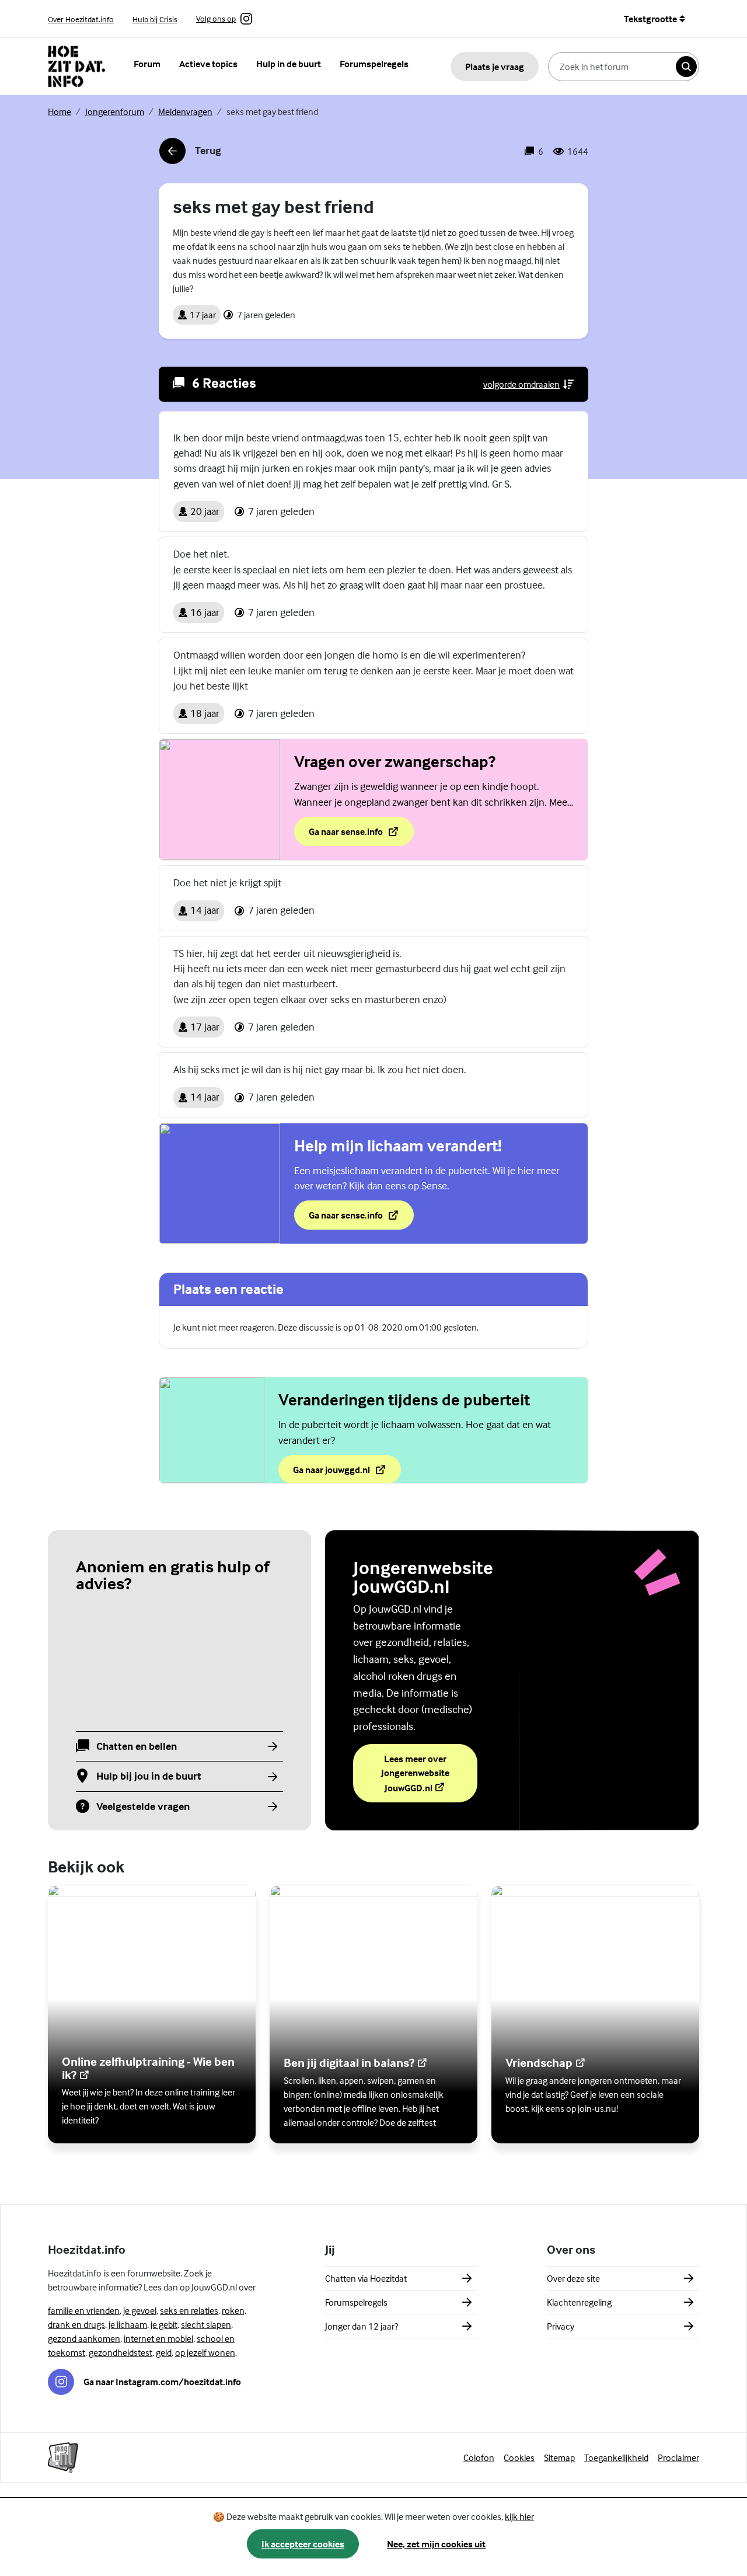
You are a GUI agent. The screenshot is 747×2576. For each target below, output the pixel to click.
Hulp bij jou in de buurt (149, 1776)
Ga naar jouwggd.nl (347, 1473)
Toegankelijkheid (616, 2457)
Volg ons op (216, 19)
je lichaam (128, 2324)
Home (60, 112)
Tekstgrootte (650, 19)
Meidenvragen (185, 112)
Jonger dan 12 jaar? (362, 2326)
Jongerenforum (115, 112)
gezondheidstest (121, 2352)
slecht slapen (206, 2324)
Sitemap (559, 2457)
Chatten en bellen (137, 1747)
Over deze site (573, 2278)
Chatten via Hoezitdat (366, 2278)
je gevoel (140, 2310)
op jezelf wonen (205, 2352)
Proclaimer (678, 2457)
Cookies (519, 2457)
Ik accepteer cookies (303, 2544)
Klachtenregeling (579, 2302)
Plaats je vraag (495, 67)
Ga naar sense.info (361, 835)
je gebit (164, 2324)
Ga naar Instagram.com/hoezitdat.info (162, 2382)
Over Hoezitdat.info (81, 19)
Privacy (561, 2326)
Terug (190, 154)
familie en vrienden (84, 2310)
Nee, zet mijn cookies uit (436, 2544)
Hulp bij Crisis (155, 19)
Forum (147, 64)
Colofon (479, 2457)
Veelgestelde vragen (143, 1807)
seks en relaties (189, 2310)
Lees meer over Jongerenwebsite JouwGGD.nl (429, 1773)
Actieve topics (208, 64)
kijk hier (519, 2516)
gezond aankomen (84, 2338)
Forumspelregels (374, 64)
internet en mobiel (158, 2338)
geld (164, 2352)
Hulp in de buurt (289, 64)
